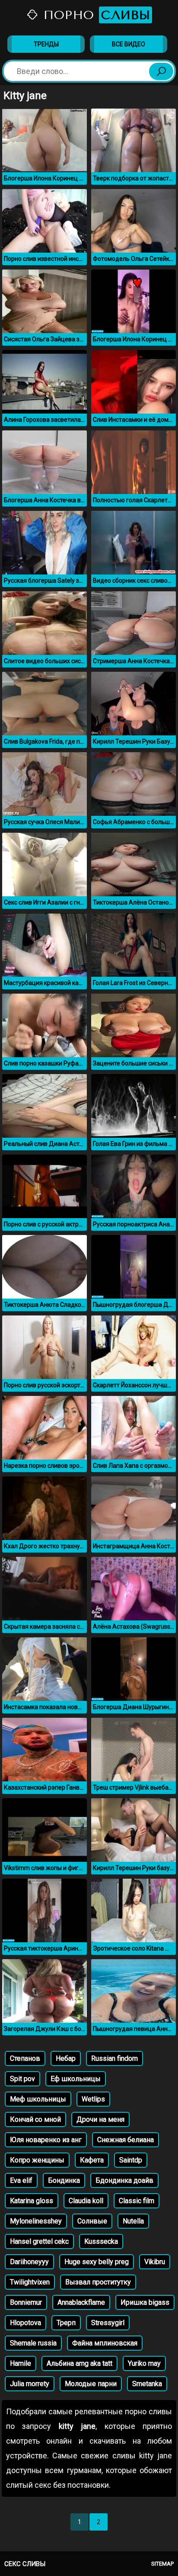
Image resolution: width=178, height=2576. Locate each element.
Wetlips (93, 2099)
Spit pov (22, 2079)
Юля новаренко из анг (46, 2140)
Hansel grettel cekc (39, 2241)
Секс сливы (25, 2564)
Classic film (137, 2201)
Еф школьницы (76, 2079)
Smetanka (147, 2384)
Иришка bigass (145, 2302)
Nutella (133, 2221)
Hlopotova (25, 2323)
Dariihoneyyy (29, 2262)
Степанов (25, 2058)
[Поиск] (161, 71)
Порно (95, 15)
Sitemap (162, 2564)
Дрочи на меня (100, 2119)
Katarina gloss (32, 2201)
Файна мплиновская (105, 2343)
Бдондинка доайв (124, 2180)
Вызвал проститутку (98, 2282)
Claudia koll (86, 2201)
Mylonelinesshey (36, 2221)
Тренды (46, 44)
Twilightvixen (30, 2282)
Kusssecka (101, 2241)
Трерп (66, 2323)
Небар (66, 2058)
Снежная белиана (126, 2140)
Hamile (21, 2363)
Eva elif (21, 2180)
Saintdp (131, 2160)
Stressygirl (108, 2323)
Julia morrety (30, 2384)
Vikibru (155, 2262)
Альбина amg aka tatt (79, 2363)
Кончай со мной (35, 2119)
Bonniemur (26, 2302)
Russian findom (114, 2058)
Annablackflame (81, 2302)
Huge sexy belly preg (97, 2262)
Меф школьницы (38, 2099)
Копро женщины (37, 2160)
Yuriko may (144, 2363)
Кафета (92, 2160)
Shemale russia (33, 2343)
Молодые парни (91, 2384)
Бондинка (64, 2180)
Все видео (129, 44)
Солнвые (92, 2221)
